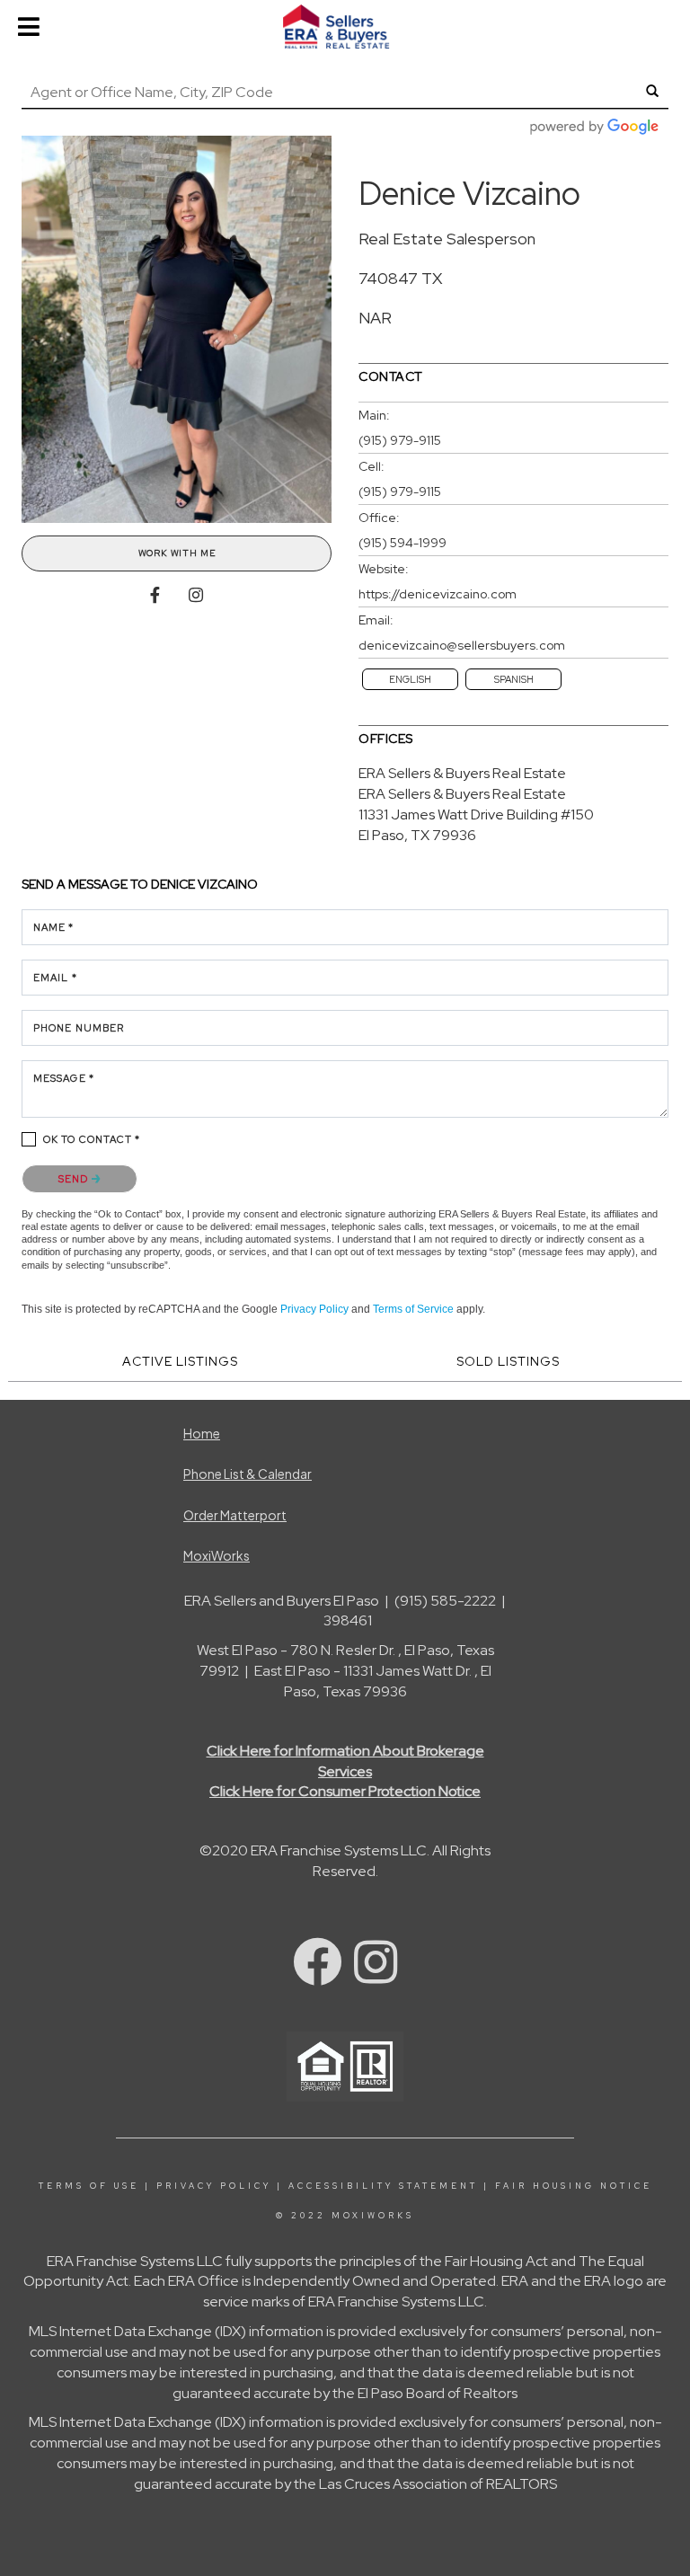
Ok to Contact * (92, 1139)
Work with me (177, 553)
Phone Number (79, 1028)
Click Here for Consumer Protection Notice (345, 1791)
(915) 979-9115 (400, 440)
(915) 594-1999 (402, 543)
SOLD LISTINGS (508, 1361)
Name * (54, 927)
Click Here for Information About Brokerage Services (345, 1761)
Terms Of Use (89, 2186)
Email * (55, 978)
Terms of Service (413, 1309)
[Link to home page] (345, 27)
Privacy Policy (314, 1309)
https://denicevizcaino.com (438, 594)
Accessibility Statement (383, 2186)
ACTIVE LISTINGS (180, 1361)
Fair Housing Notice (574, 2186)
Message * (64, 1078)
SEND (75, 1179)
